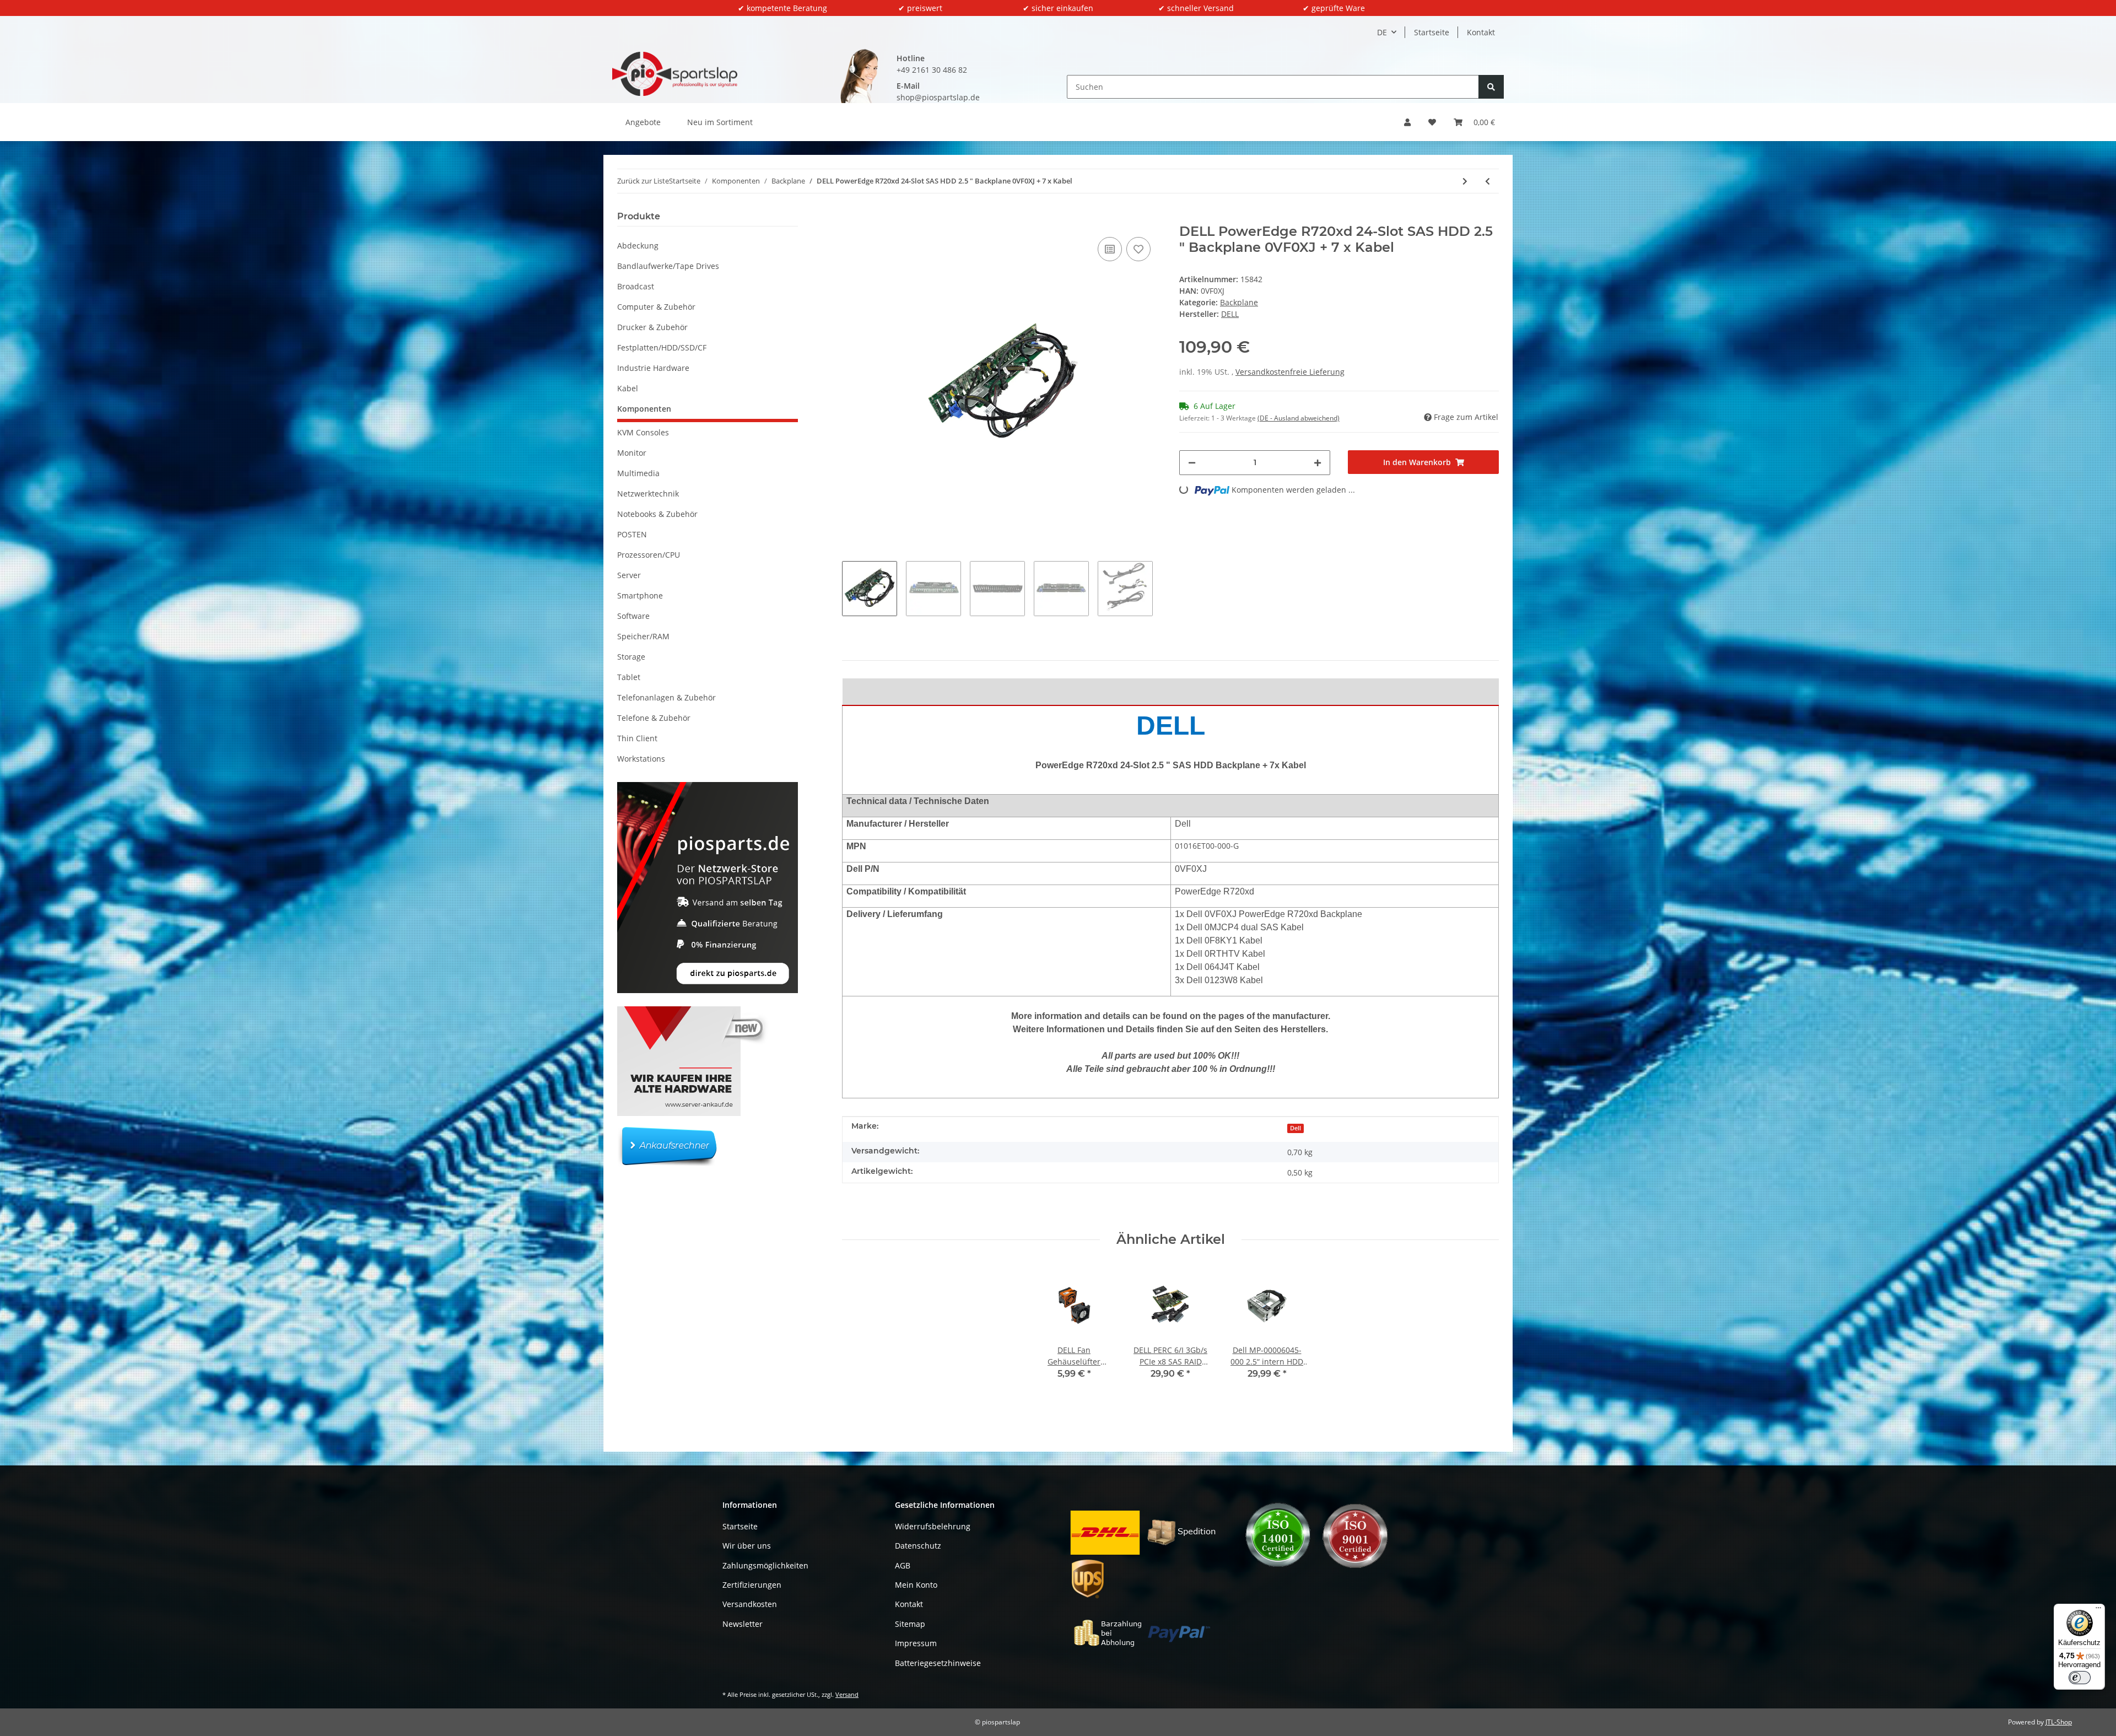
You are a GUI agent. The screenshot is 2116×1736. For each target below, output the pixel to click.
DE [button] (1382, 32)
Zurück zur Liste (643, 181)
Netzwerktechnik (648, 494)
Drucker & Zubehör (652, 327)
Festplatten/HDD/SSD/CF (662, 347)
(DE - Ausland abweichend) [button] (1299, 418)
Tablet (629, 677)
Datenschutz (918, 1546)
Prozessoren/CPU (649, 555)
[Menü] (2098, 1610)
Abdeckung (638, 246)
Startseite (1432, 32)
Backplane (1239, 302)
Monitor (632, 453)
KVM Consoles (643, 432)
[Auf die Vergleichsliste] (1110, 249)
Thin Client (637, 738)
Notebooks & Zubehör (657, 514)
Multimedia (638, 473)
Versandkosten (750, 1604)
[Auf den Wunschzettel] (1138, 249)
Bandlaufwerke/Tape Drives (668, 266)
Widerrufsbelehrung (933, 1526)
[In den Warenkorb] (851, 218)
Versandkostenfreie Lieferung (1290, 372)
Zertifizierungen (752, 1585)
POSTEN (632, 534)
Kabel (628, 388)
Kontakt (1481, 32)
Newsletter (743, 1624)
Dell (1295, 1128)
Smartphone (640, 595)
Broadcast (636, 286)
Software (633, 616)
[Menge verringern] (1192, 463)
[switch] (2080, 1678)
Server (629, 575)
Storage (631, 657)
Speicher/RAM (643, 636)
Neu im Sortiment (720, 122)
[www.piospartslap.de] (675, 74)
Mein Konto (916, 1585)
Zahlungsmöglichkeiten (765, 1565)
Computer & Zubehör (656, 307)
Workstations (641, 759)
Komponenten (644, 409)
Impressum (916, 1643)
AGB (903, 1565)
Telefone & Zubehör (654, 718)
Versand (847, 1694)
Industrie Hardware (653, 368)
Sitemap (910, 1624)
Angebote (643, 122)
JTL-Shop (2059, 1722)
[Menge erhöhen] (1318, 463)
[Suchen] (1491, 87)
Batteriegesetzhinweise (938, 1663)
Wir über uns (747, 1546)
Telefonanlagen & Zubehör (666, 697)
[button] (1407, 122)
